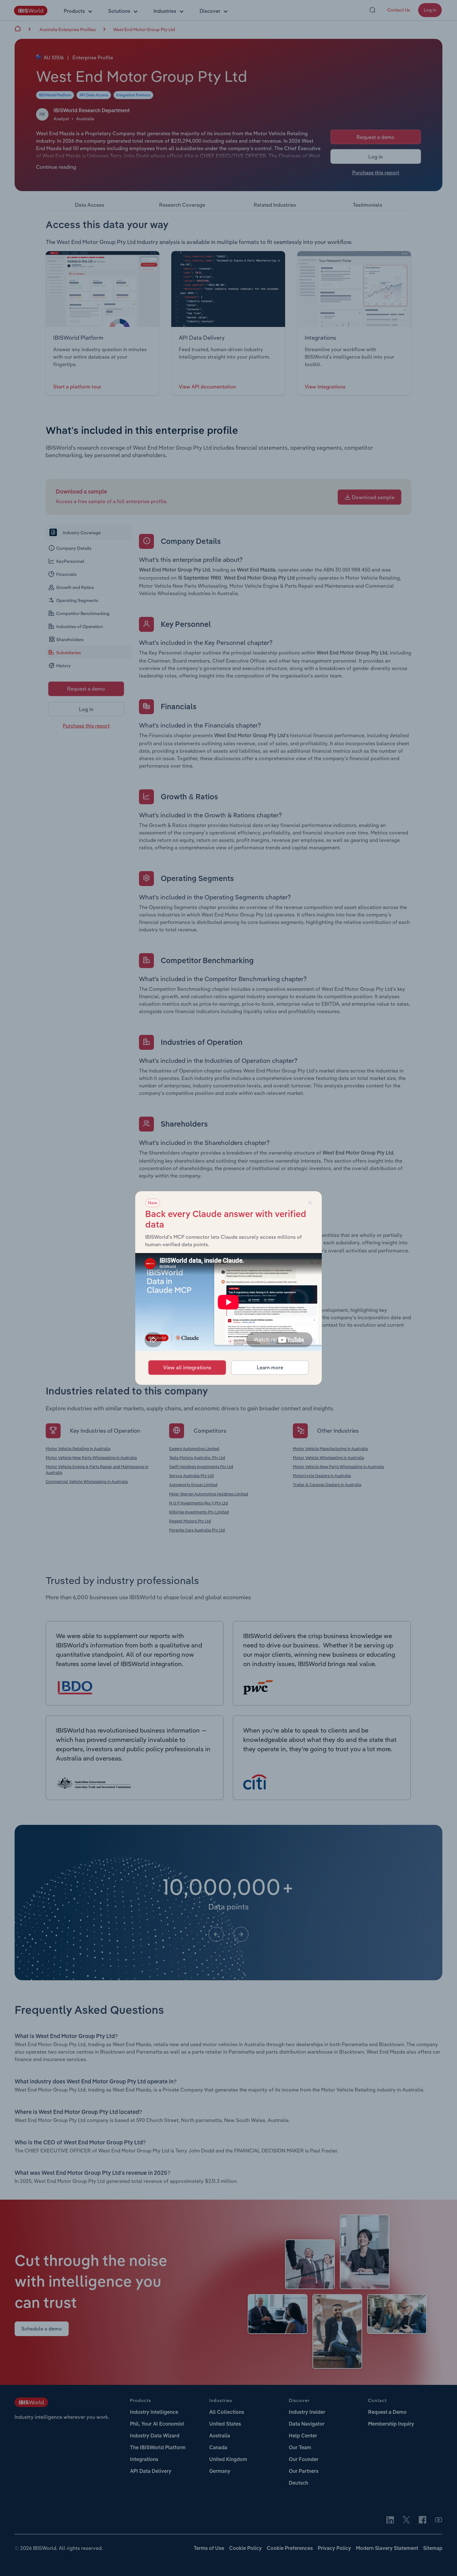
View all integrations (187, 1367)
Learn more (270, 1367)
